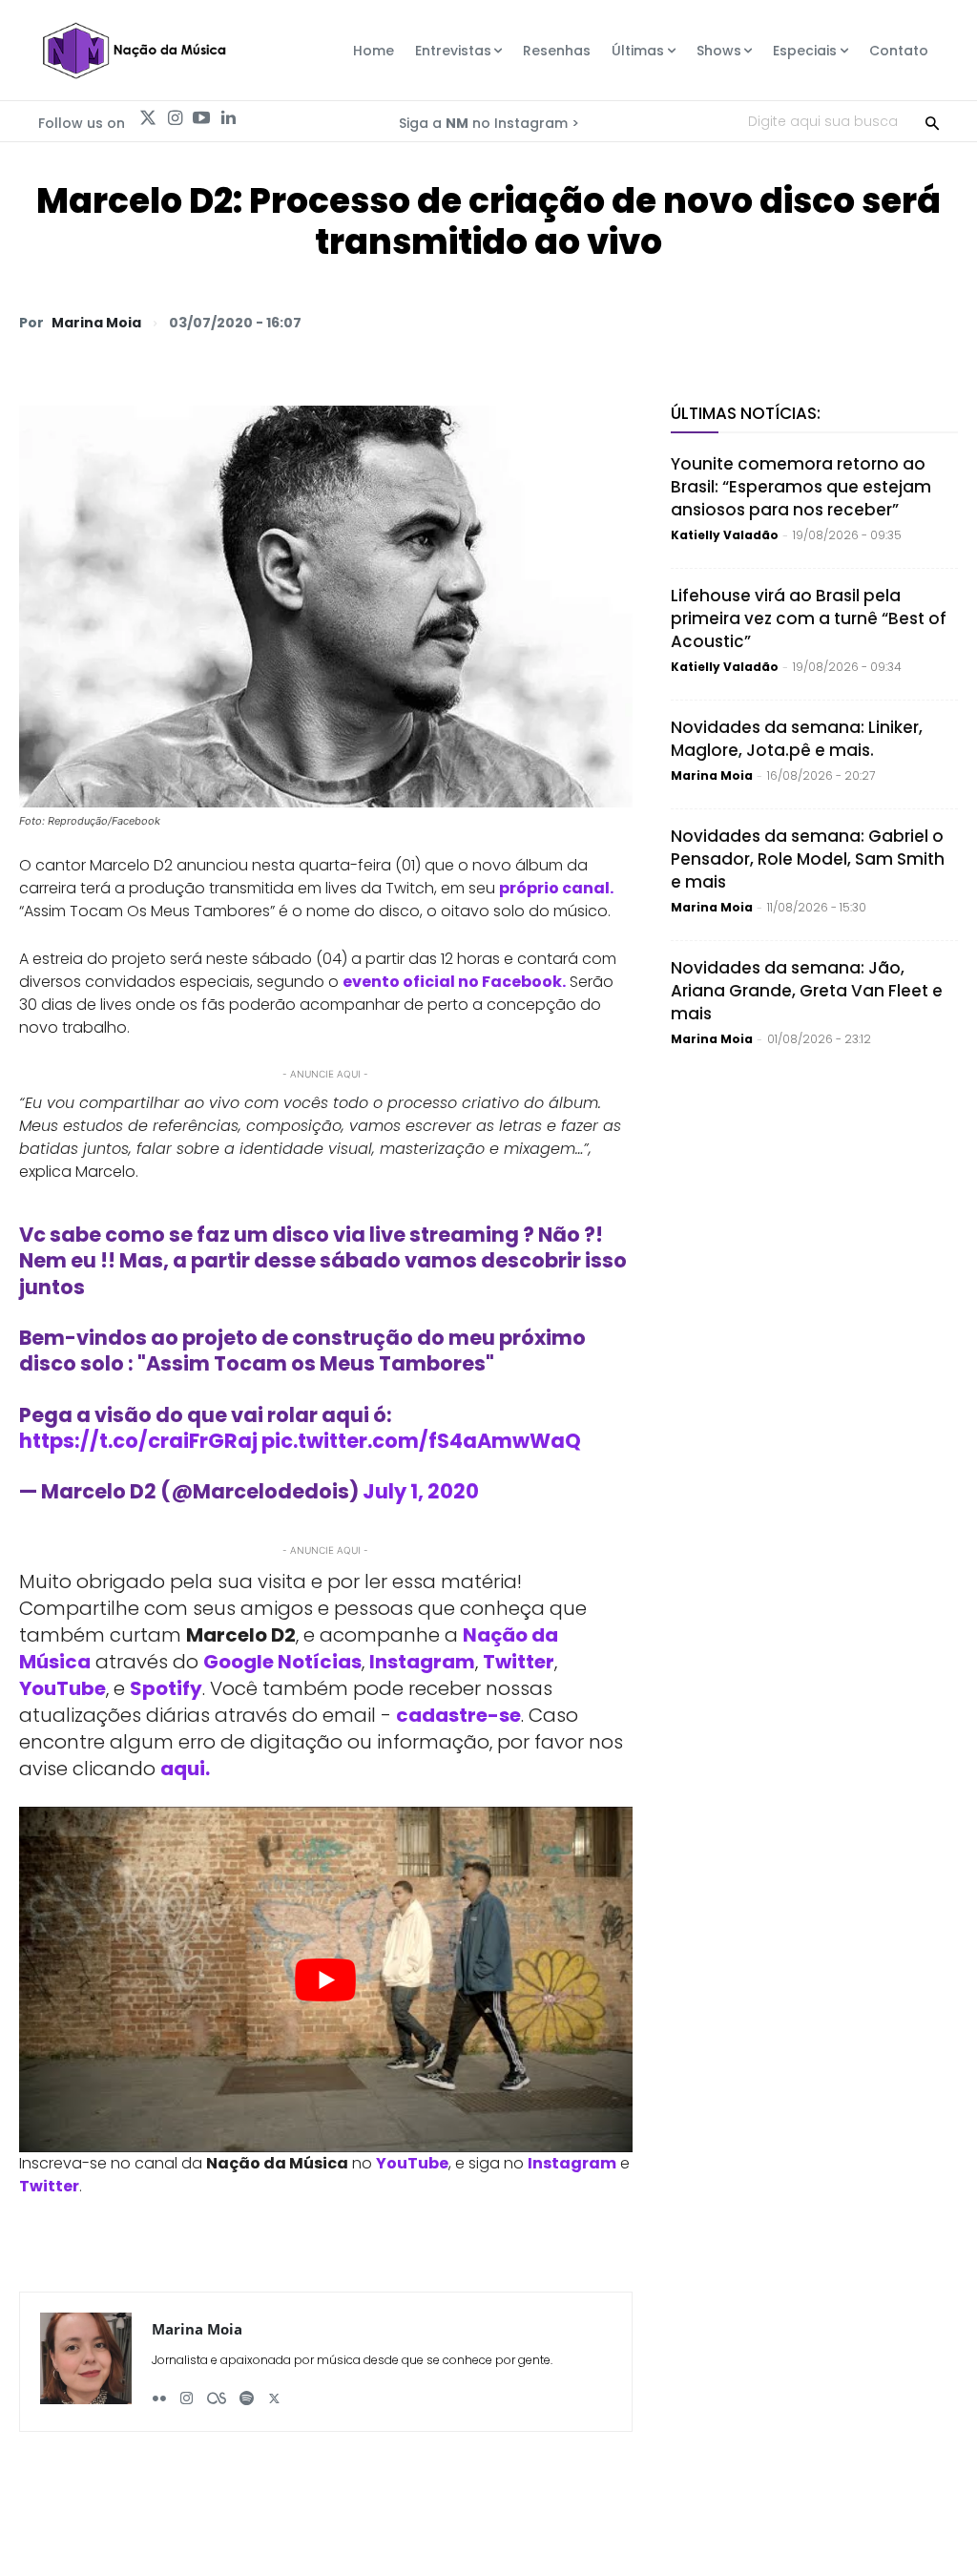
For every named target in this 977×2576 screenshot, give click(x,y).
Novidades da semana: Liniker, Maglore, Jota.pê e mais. (797, 739)
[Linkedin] (228, 118)
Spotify (166, 1688)
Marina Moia (96, 323)
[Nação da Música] (134, 51)
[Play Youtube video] (326, 1979)
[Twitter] (148, 118)
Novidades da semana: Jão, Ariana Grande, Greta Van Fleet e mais (807, 991)
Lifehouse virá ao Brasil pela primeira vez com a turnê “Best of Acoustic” (809, 618)
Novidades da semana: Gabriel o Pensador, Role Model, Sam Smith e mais (808, 859)
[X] (717, 322)
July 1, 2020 (421, 1491)
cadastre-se (458, 1715)
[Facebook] (761, 322)
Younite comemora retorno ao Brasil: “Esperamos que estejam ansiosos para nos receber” (801, 487)
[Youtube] (201, 118)
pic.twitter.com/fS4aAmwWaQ (421, 1441)
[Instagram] (175, 118)
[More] (938, 322)
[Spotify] (247, 2391)
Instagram (422, 1662)
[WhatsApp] (674, 322)
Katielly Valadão (725, 535)
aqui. (185, 1769)
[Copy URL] (893, 322)
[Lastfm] (217, 2391)
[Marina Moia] (86, 2362)
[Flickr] (159, 2391)
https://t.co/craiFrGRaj (138, 1441)
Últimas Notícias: (746, 413)
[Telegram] (805, 322)
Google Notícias (282, 1662)
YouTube (62, 1688)
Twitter (519, 1662)
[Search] (932, 121)
